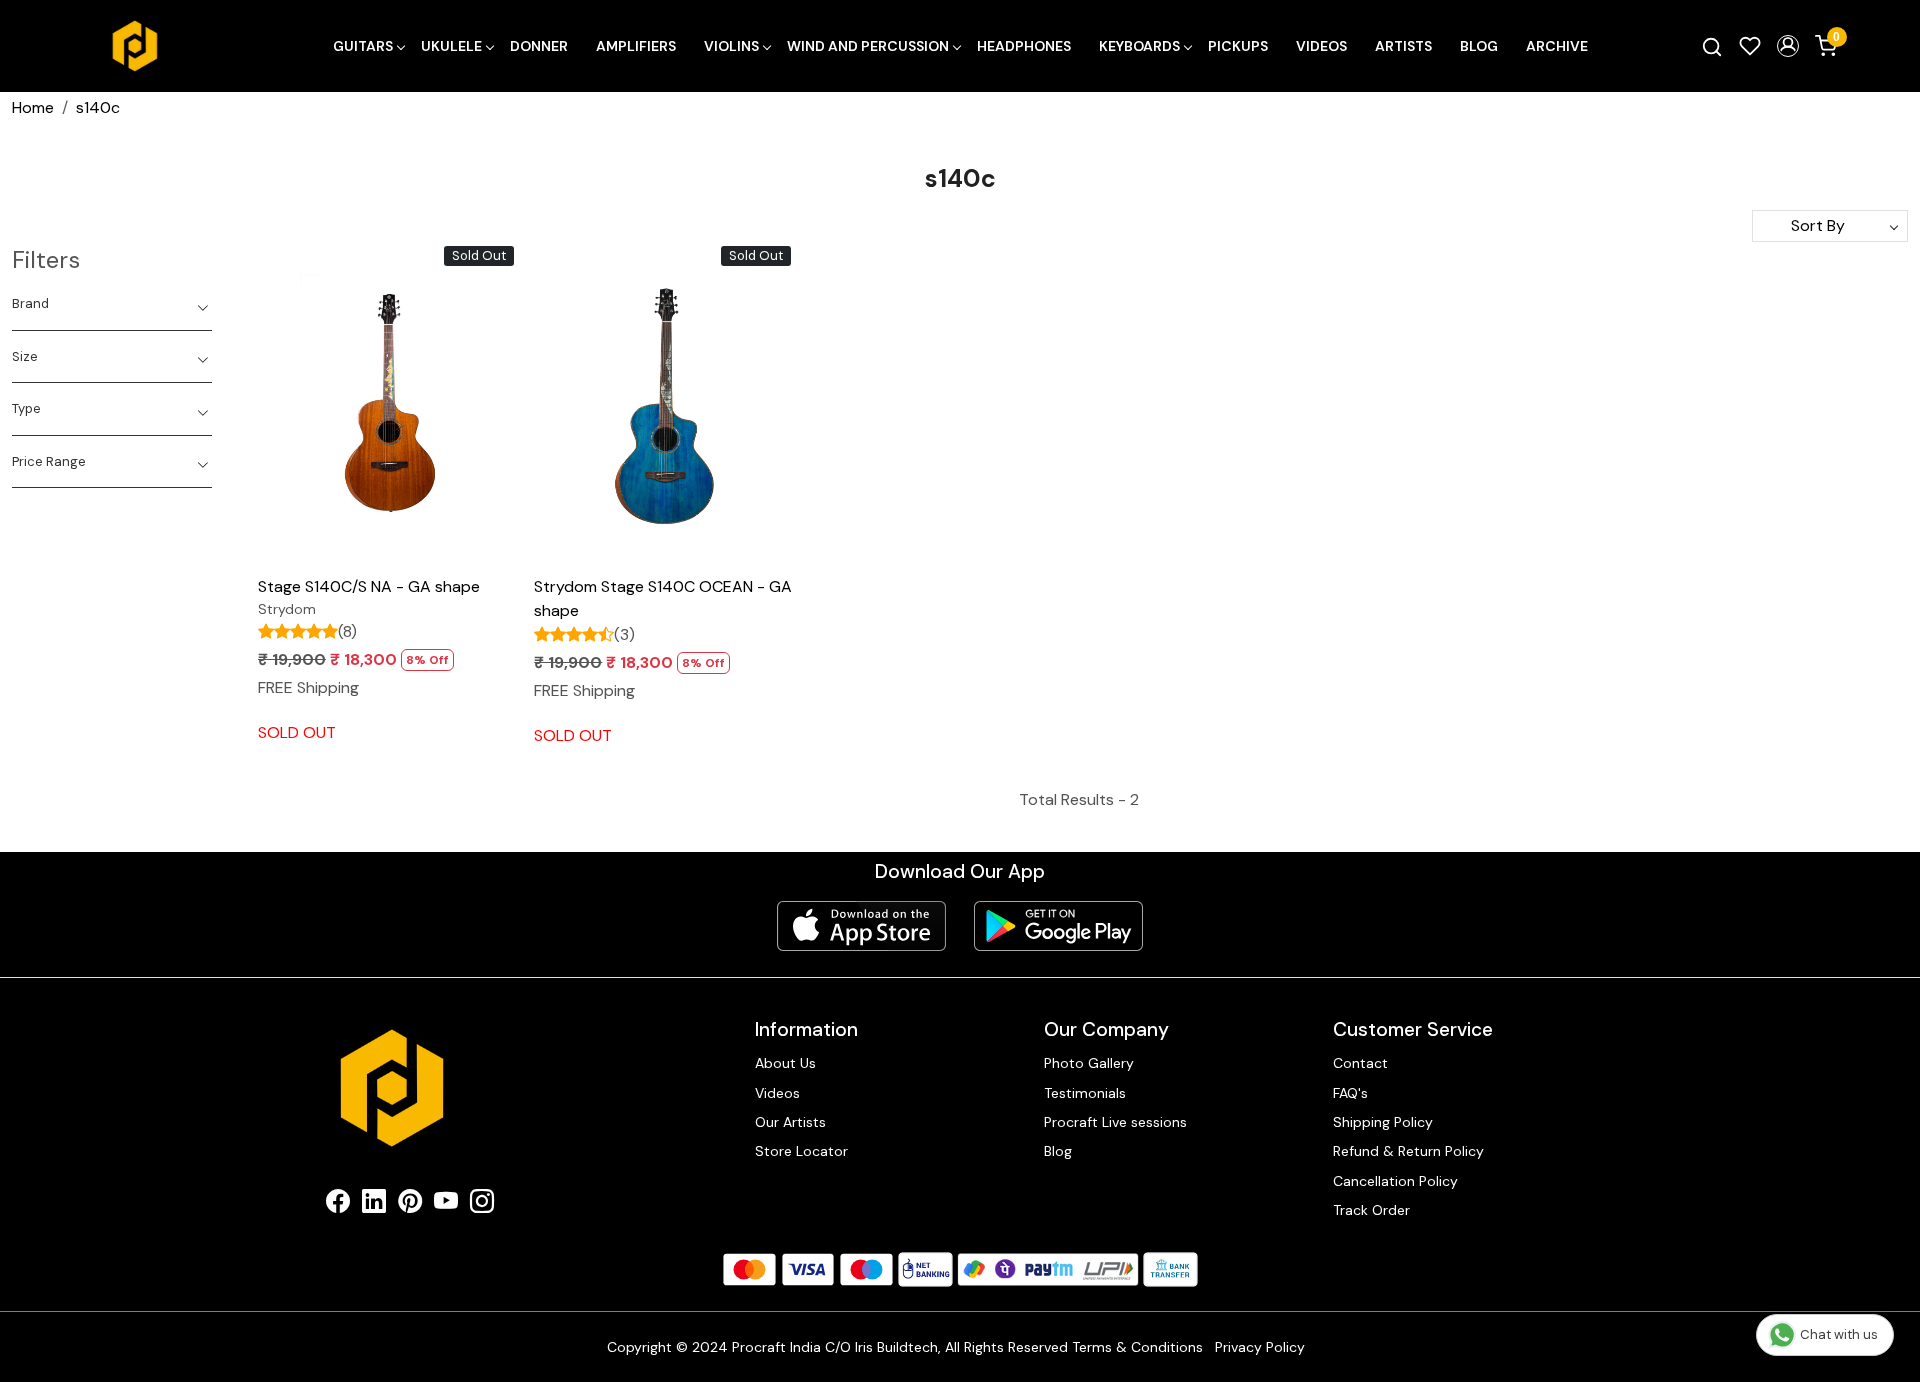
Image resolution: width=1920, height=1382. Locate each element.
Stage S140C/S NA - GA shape (369, 586)
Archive (1557, 46)
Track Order (1371, 1210)
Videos (1321, 46)
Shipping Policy (1383, 1122)
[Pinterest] (410, 1205)
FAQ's (1350, 1093)
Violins (731, 46)
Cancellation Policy (1395, 1181)
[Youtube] (446, 1205)
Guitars (363, 46)
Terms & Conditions (1137, 1347)
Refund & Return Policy (1408, 1151)
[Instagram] (482, 1205)
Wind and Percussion (868, 46)
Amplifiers (636, 46)
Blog (1479, 46)
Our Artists (790, 1122)
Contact (1360, 1063)
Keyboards (1139, 46)
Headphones (1024, 46)
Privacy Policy (1260, 1347)
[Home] (135, 46)
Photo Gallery (1089, 1063)
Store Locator (801, 1151)
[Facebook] (338, 1205)
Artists (1403, 46)
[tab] (112, 304)
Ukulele (451, 46)
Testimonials (1085, 1093)
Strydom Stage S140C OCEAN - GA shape (663, 598)
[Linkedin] (374, 1205)
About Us (785, 1063)
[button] (1788, 46)
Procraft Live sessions (1115, 1122)
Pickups (1238, 46)
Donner (539, 46)
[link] (1712, 46)
